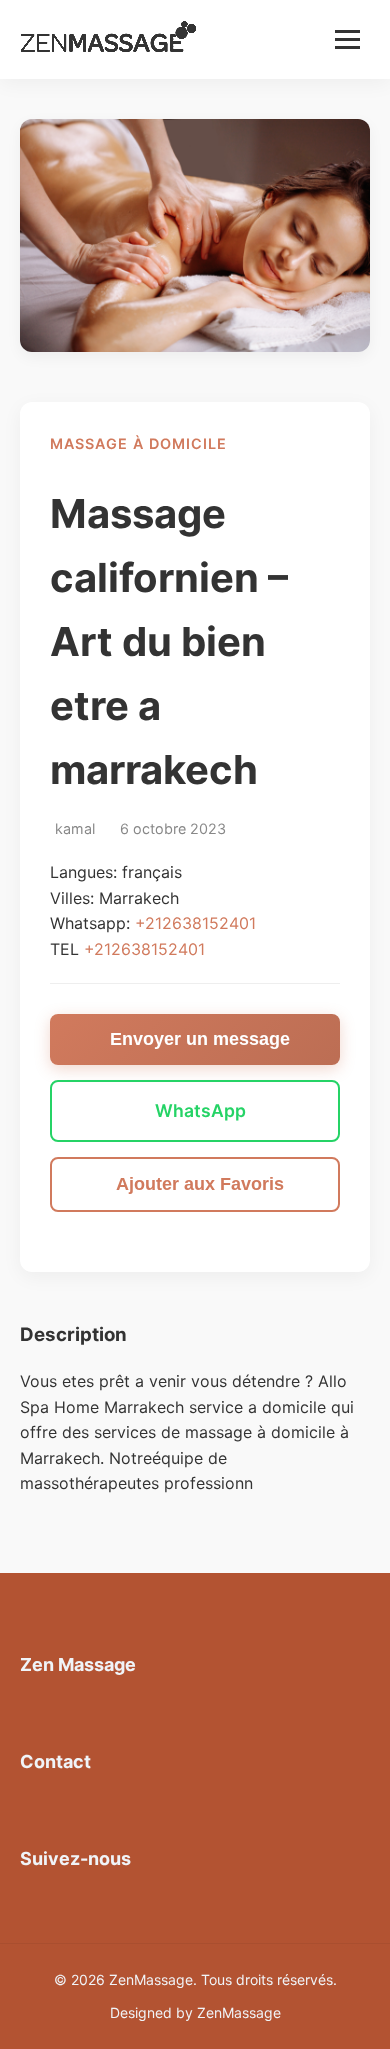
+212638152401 (195, 923)
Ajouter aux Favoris (200, 1184)
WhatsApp (200, 1110)
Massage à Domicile (138, 443)
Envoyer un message (200, 1039)
